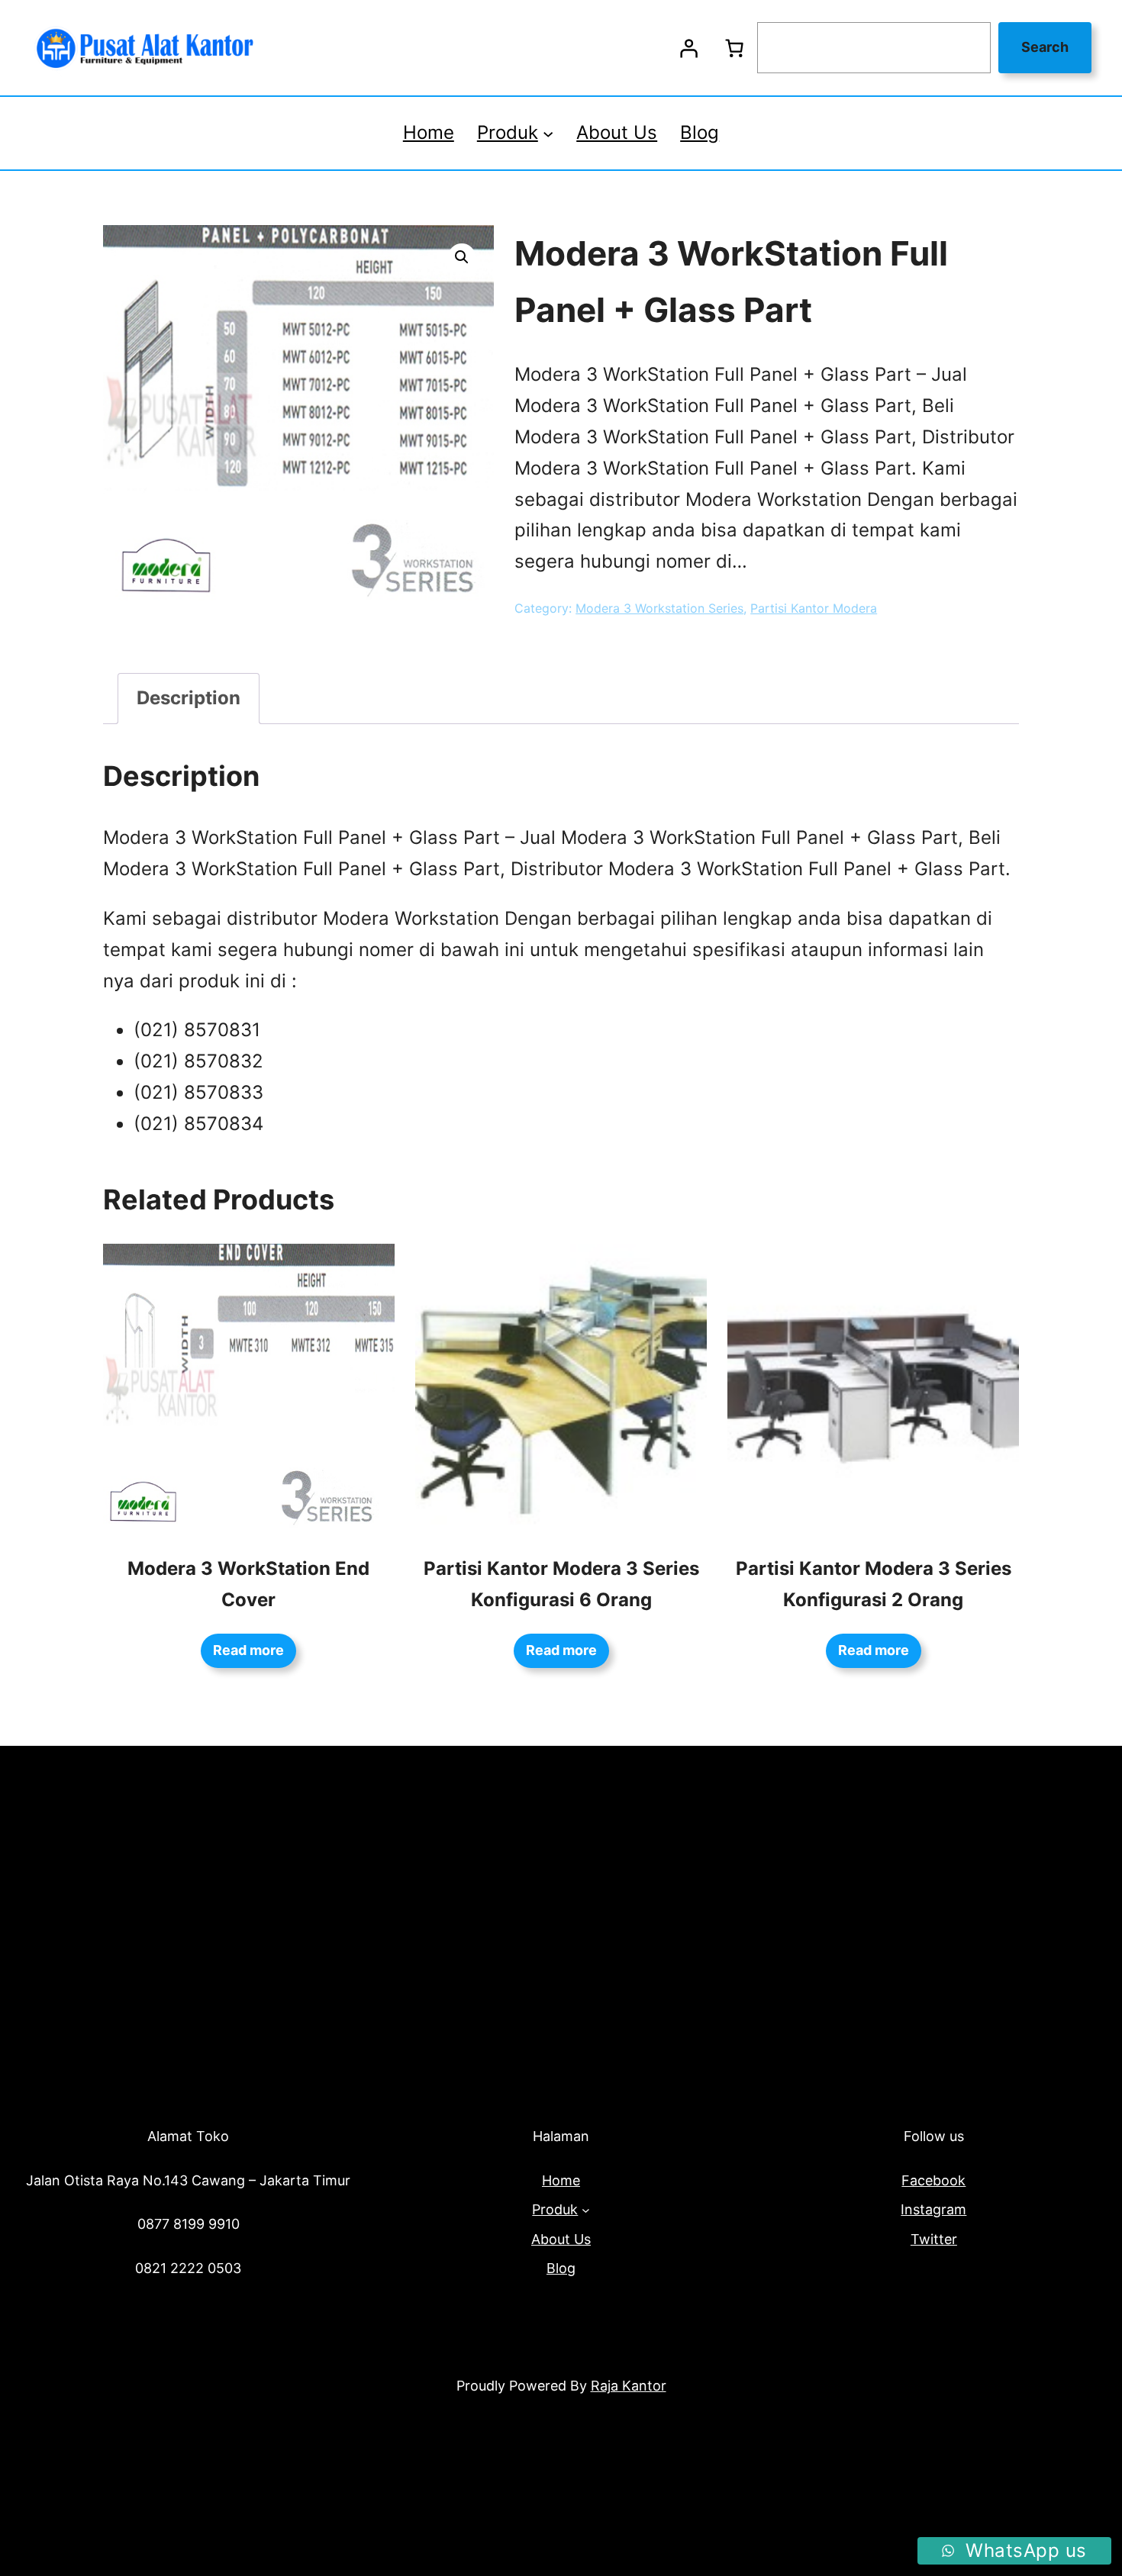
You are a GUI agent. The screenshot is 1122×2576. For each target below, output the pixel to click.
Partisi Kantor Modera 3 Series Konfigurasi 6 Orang (561, 1584)
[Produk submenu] (548, 133)
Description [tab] (189, 698)
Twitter (934, 2239)
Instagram (933, 2209)
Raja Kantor (629, 2386)
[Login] (688, 48)
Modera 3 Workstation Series (659, 608)
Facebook (933, 2180)
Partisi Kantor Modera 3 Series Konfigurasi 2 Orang (874, 1584)
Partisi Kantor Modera (814, 608)
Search (1045, 47)
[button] (462, 257)
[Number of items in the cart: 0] (734, 48)
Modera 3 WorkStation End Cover (248, 1584)
